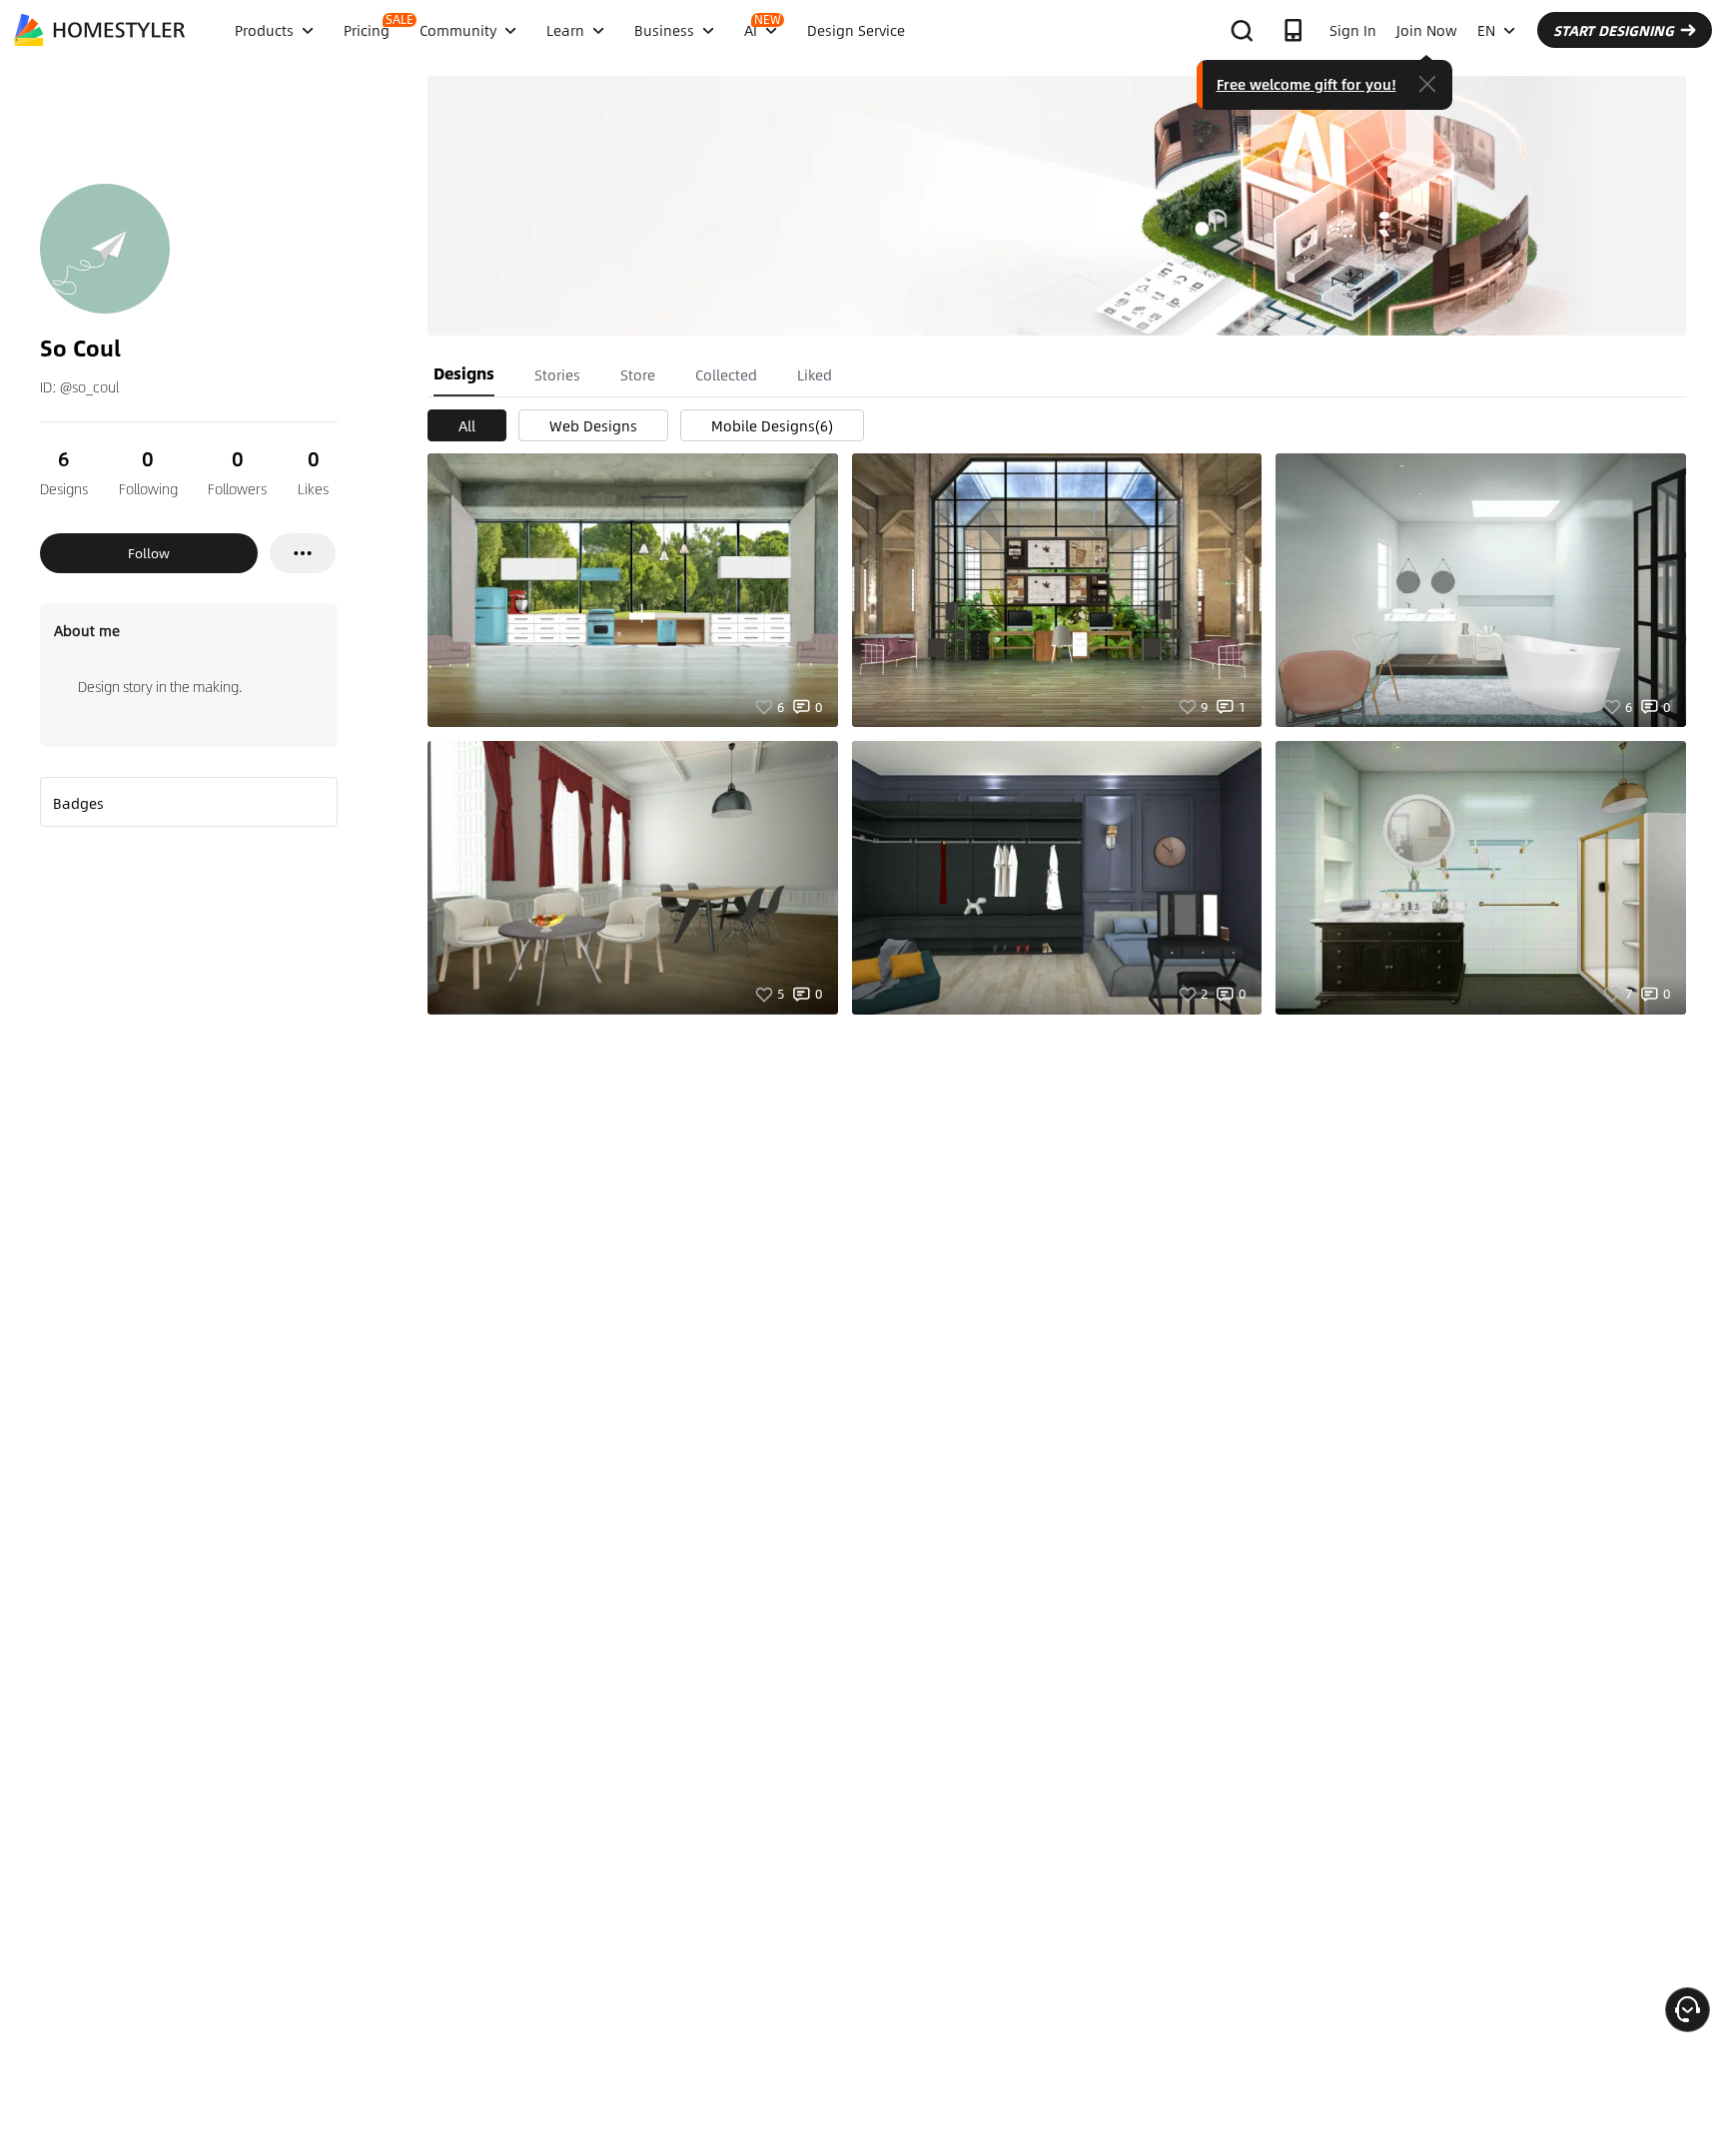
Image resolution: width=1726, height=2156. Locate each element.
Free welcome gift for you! (1306, 84)
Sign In (1353, 30)
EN (1486, 30)
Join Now (1427, 30)
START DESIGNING (1614, 30)
